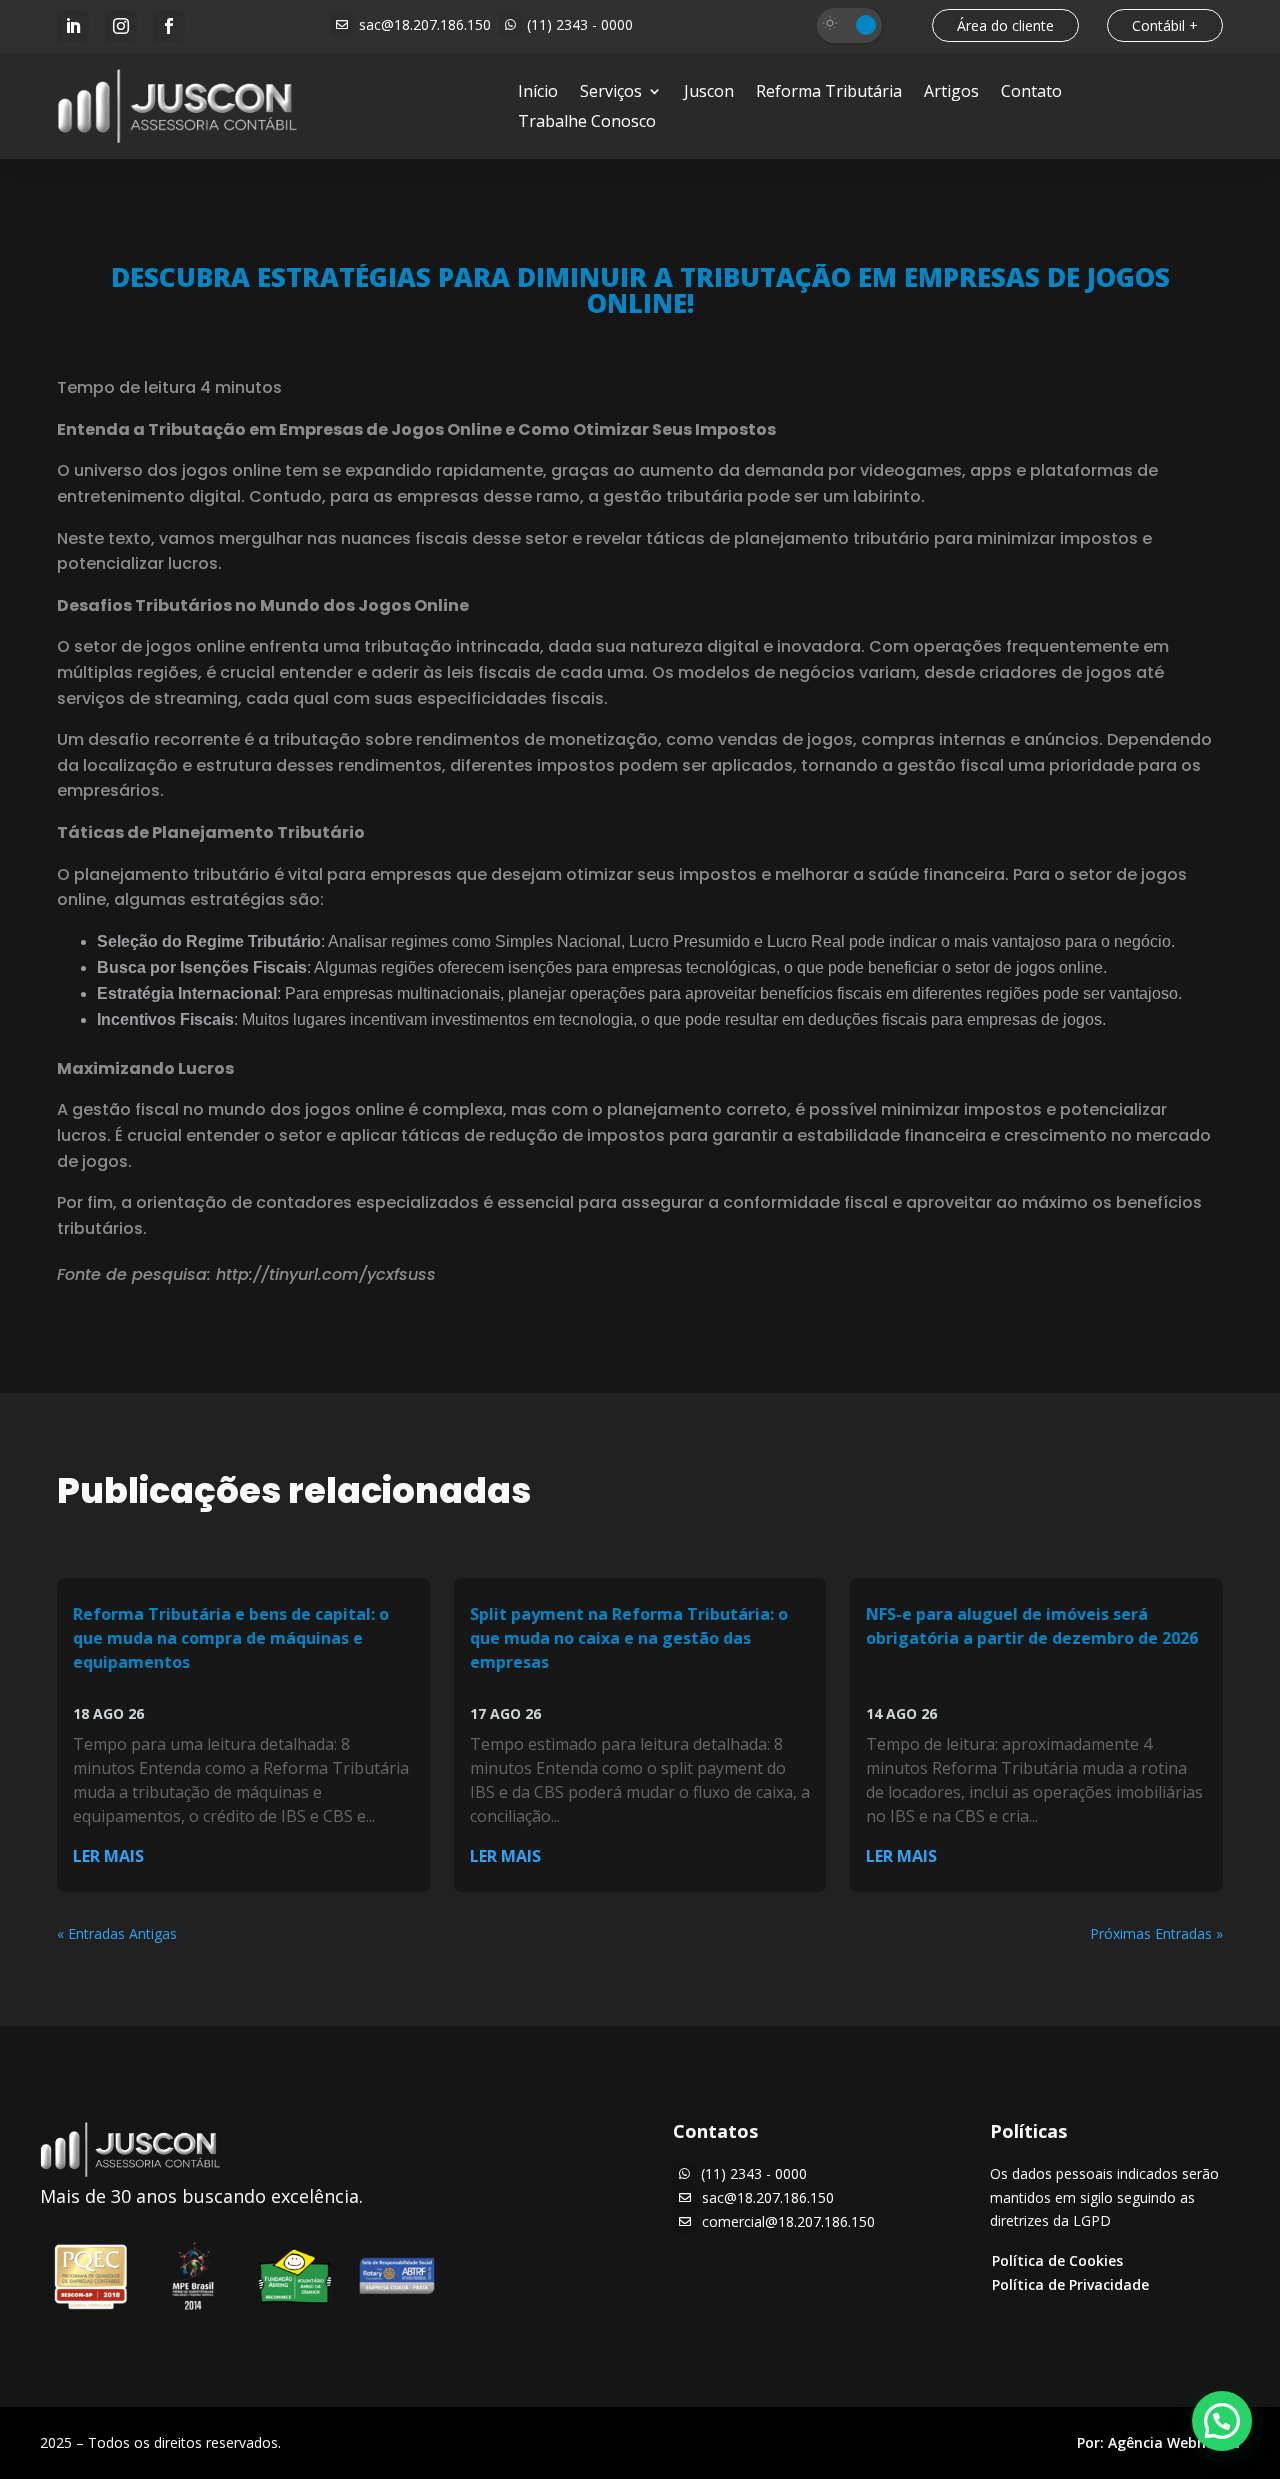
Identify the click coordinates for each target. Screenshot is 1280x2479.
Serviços (611, 93)
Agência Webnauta (1174, 2442)
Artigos (951, 93)
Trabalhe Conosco (587, 123)
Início (538, 93)
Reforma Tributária (829, 93)
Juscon (709, 93)
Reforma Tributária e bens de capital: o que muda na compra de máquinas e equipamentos (231, 1638)
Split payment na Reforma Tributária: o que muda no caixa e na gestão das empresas (629, 1638)
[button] (1222, 2421)
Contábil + (1165, 25)
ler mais (108, 1856)
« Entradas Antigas (117, 1933)
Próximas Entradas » (1156, 1933)
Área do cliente (1005, 25)
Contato (1031, 93)
